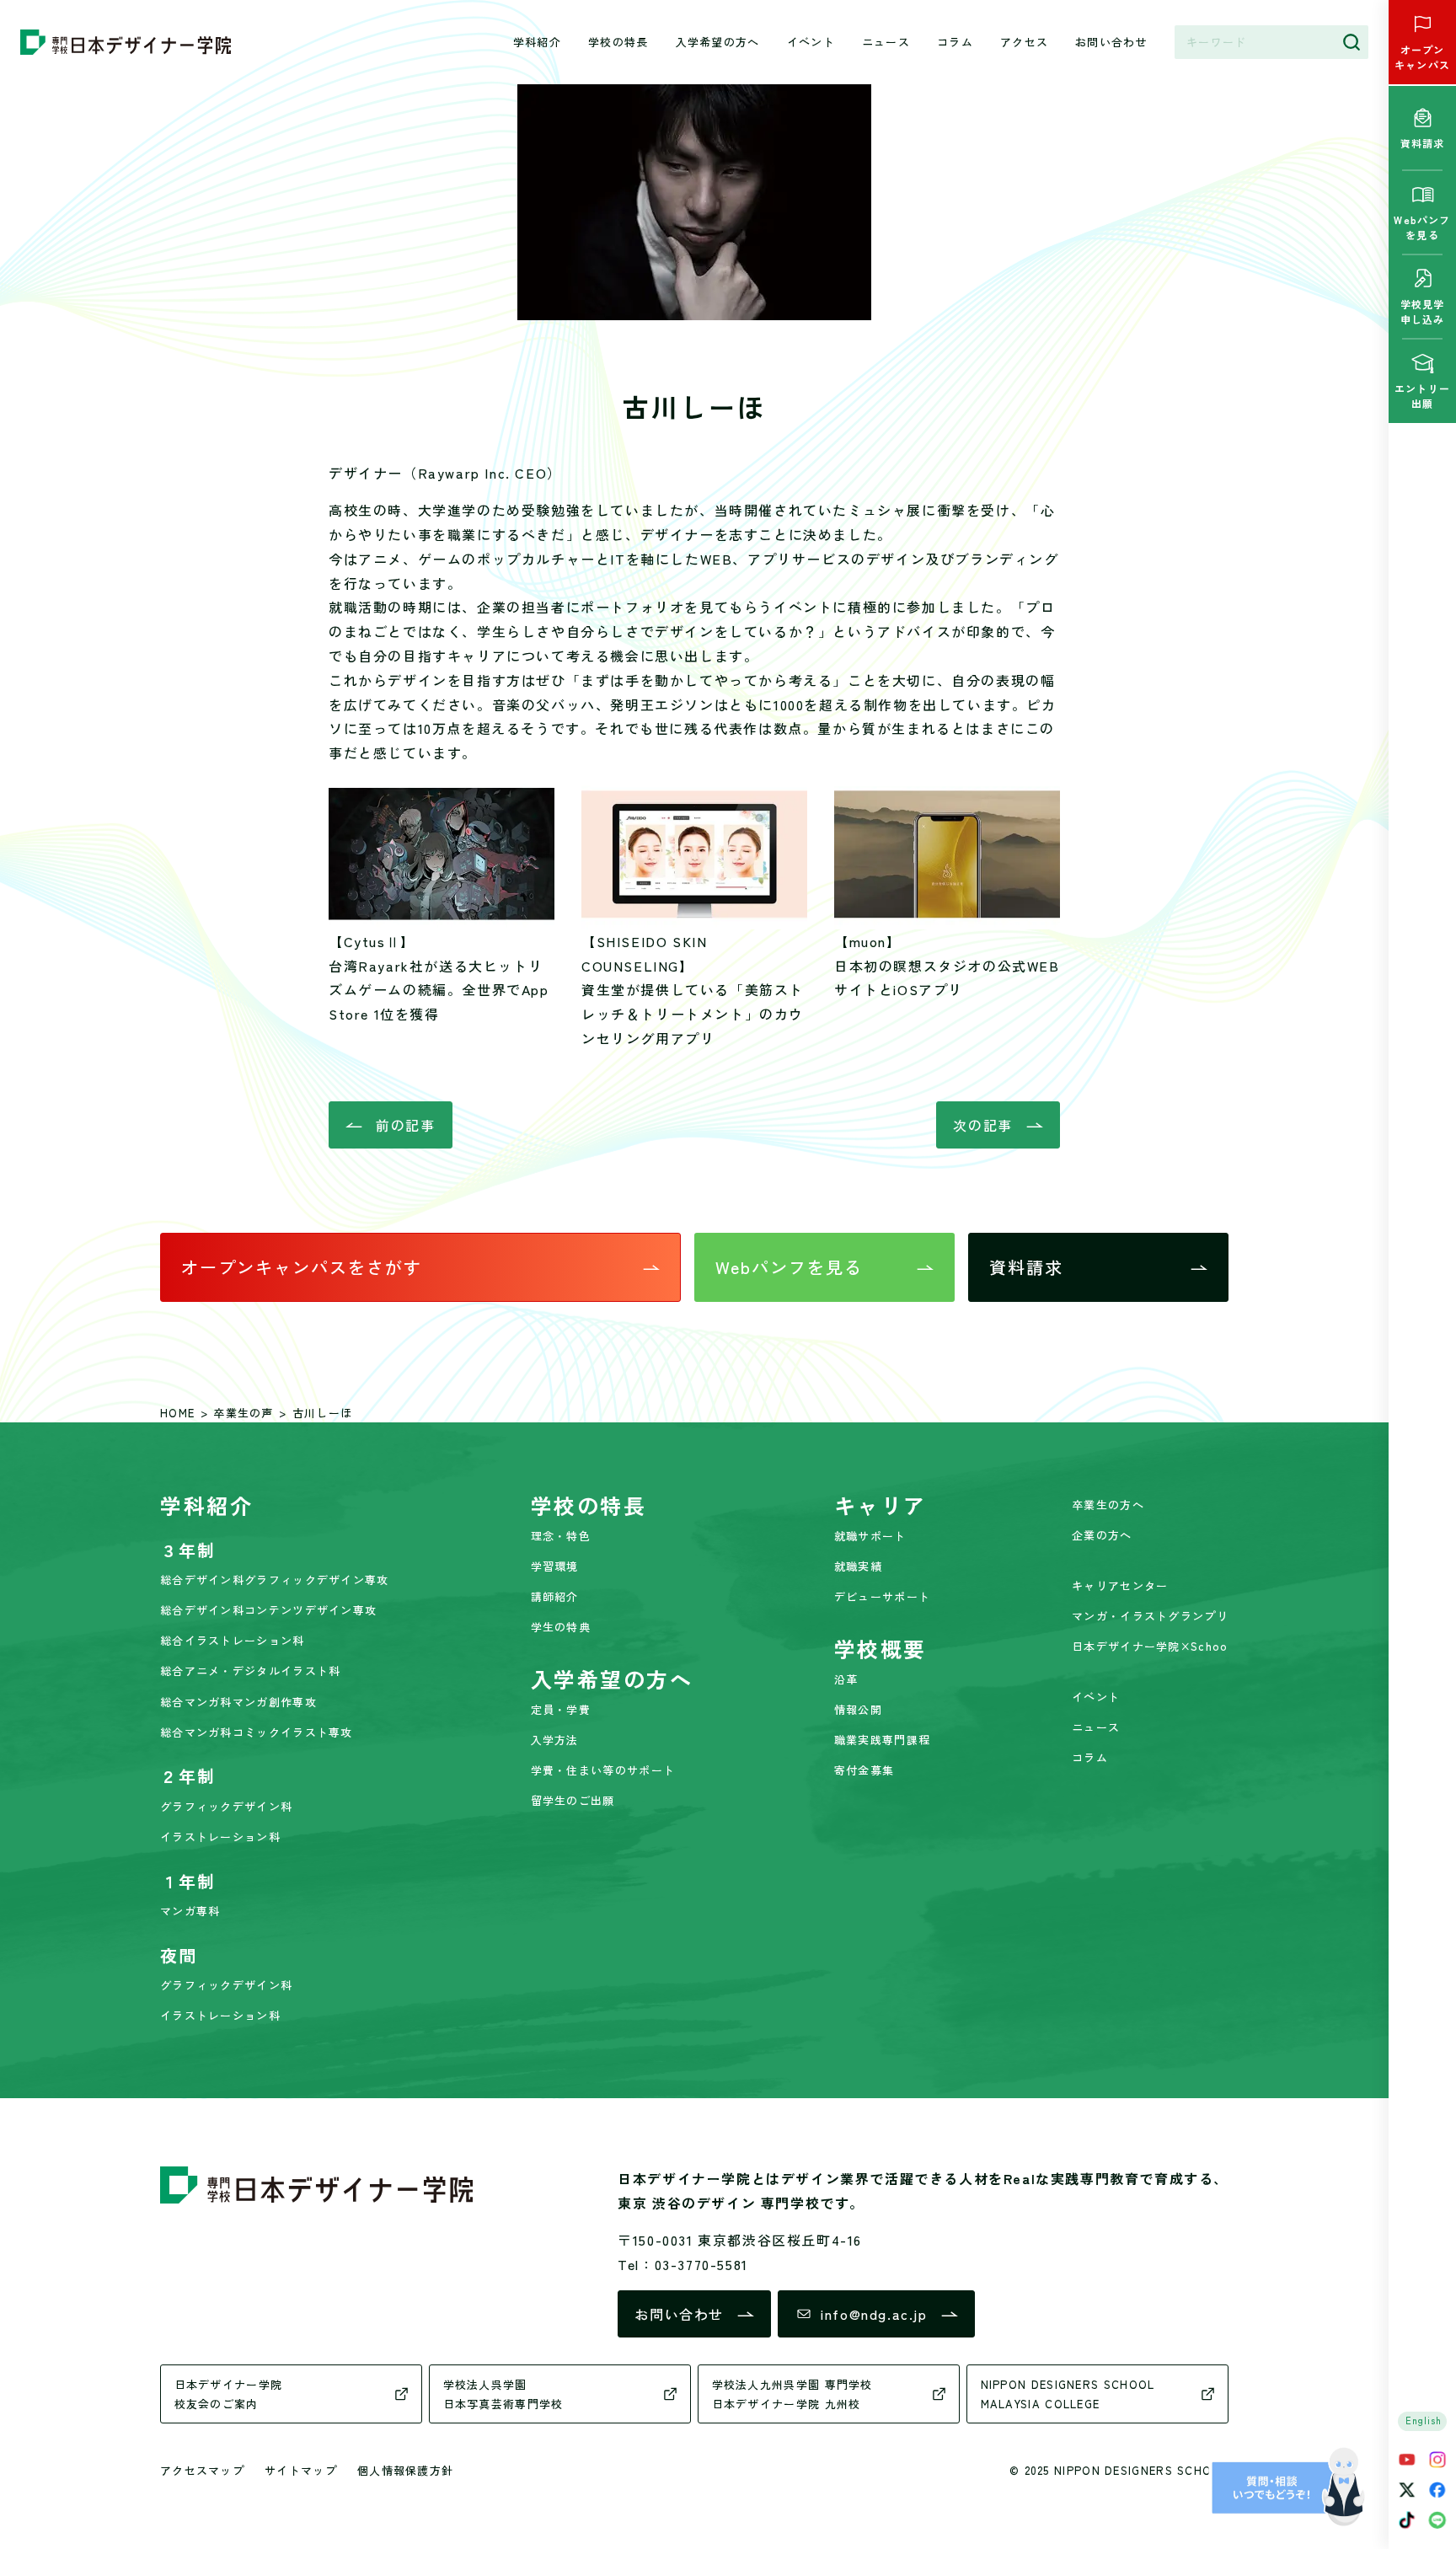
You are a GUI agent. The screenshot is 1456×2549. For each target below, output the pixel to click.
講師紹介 (555, 1596)
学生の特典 (561, 1627)
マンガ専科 (190, 1911)
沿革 (846, 1679)
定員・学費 (561, 1709)
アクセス (1024, 42)
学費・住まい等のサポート (603, 1770)
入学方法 (555, 1740)
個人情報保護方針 (405, 2470)
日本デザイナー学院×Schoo (1150, 1646)
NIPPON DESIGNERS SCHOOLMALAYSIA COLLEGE (1068, 2394)
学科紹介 (537, 42)
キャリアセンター (1120, 1585)
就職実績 (858, 1566)
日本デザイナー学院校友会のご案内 (229, 2394)
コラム (955, 42)
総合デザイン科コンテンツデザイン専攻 (268, 1610)
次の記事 (982, 1125)
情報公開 (858, 1709)
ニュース (886, 42)
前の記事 (405, 1125)
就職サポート (870, 1536)
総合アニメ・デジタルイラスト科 (251, 1671)
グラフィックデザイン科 (226, 1806)
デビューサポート (882, 1596)
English (1424, 2420)
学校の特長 (618, 42)
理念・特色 (561, 1536)
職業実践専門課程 (882, 1740)
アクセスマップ (202, 2470)
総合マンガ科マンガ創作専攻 (238, 1702)
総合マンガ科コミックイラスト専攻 (257, 1732)
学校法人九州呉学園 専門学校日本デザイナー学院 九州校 (792, 2394)
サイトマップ (301, 2470)
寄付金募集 (864, 1770)
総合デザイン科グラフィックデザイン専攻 (275, 1580)
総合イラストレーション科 (233, 1640)
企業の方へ (1102, 1535)
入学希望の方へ (718, 42)
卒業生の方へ (1108, 1505)
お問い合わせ (1111, 42)
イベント (811, 42)
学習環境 (555, 1566)
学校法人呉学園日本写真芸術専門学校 (503, 2394)
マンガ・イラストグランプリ (1150, 1616)
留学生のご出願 (573, 1800)
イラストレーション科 (220, 1837)
